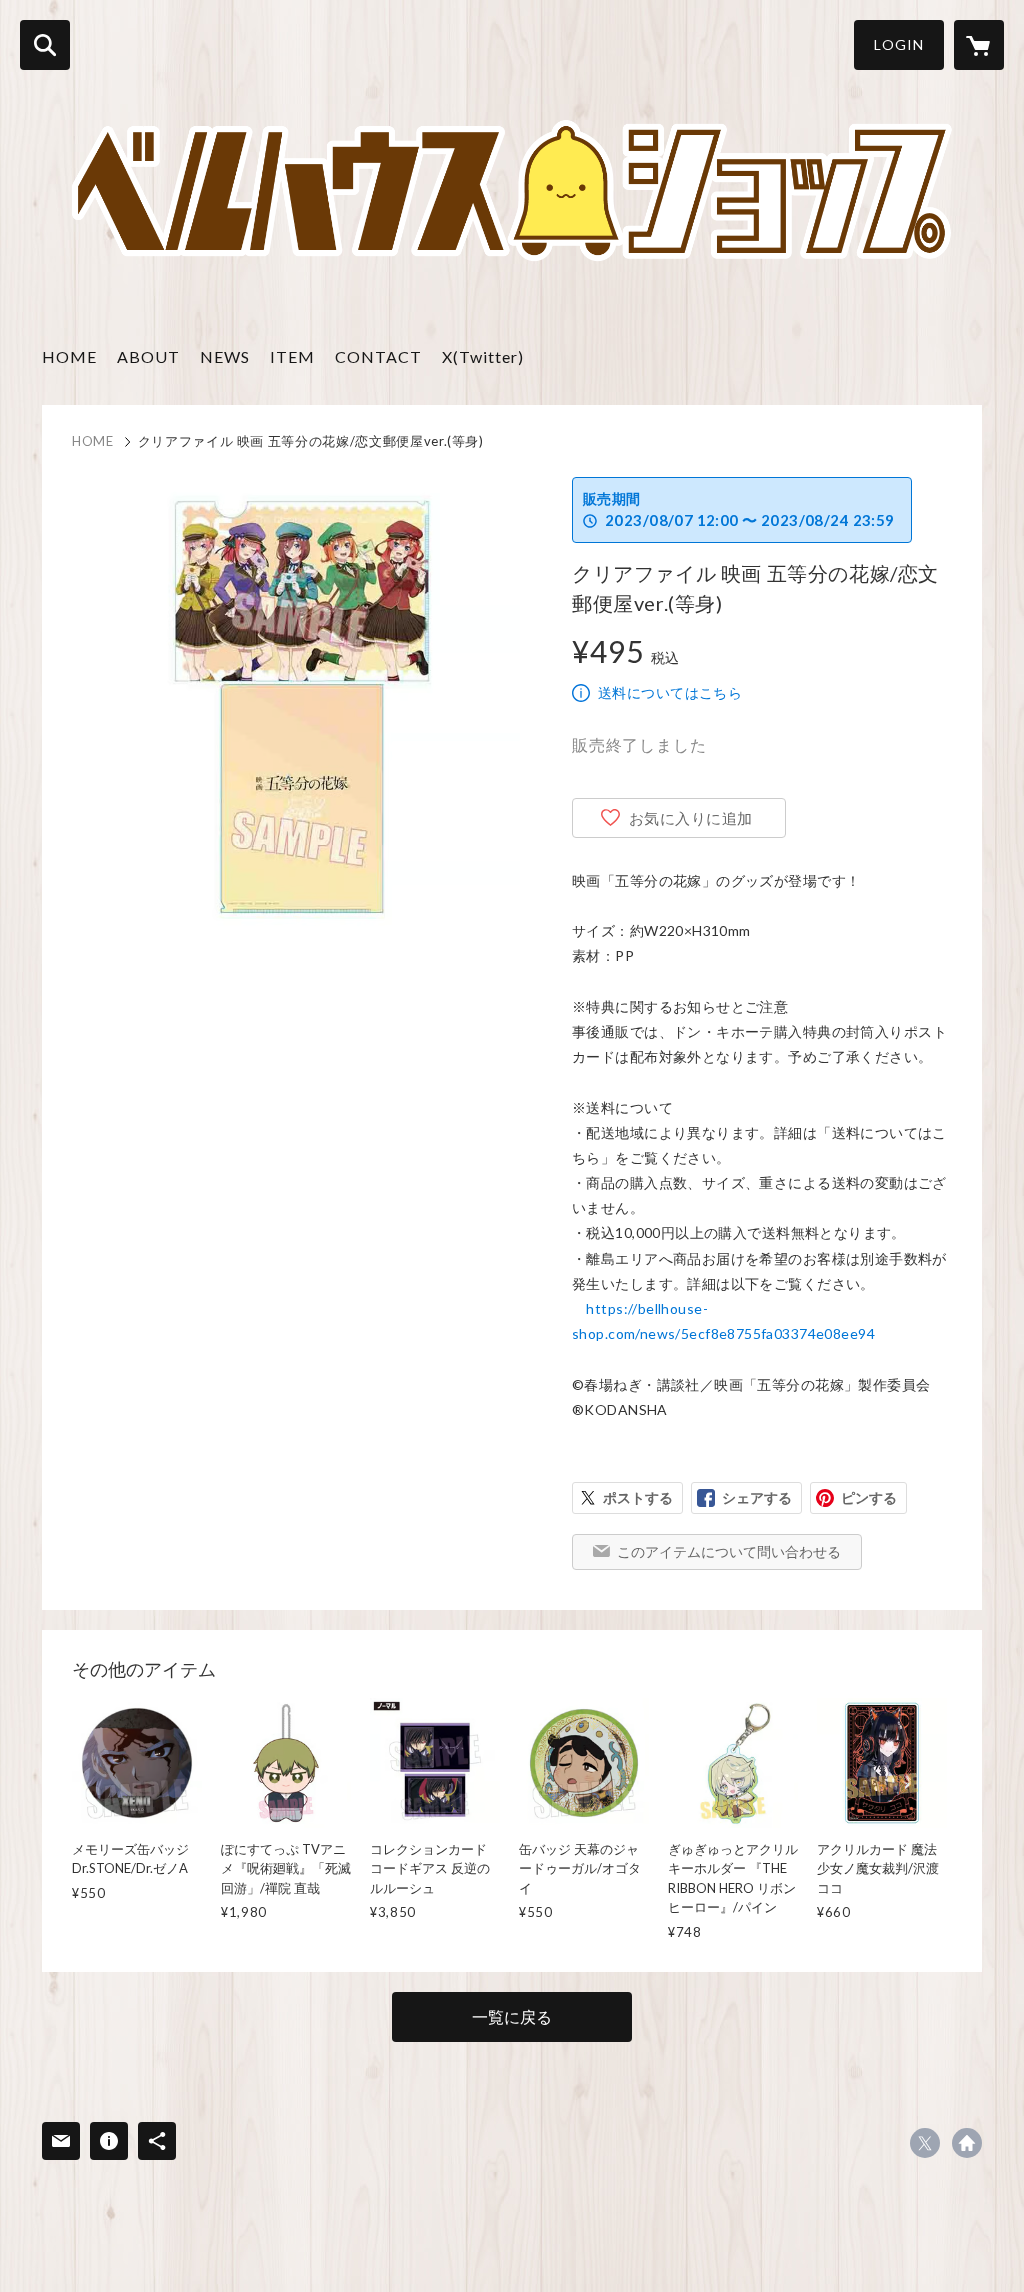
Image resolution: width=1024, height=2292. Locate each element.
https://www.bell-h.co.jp (967, 2143)
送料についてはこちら (670, 692)
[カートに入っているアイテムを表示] (979, 45)
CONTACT (378, 356)
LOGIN (899, 44)
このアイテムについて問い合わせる (729, 1551)
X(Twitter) (483, 356)
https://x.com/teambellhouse (925, 2143)
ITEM (292, 356)
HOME (69, 356)
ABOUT (148, 356)
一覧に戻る (512, 2016)
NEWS (225, 356)
